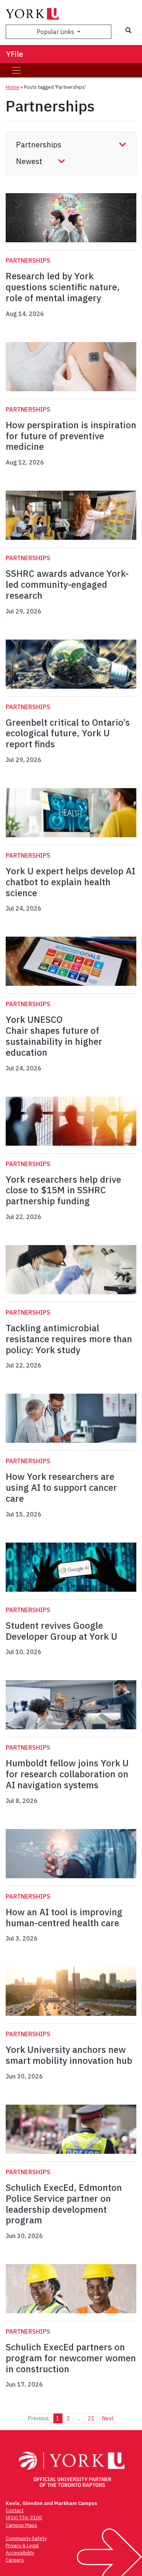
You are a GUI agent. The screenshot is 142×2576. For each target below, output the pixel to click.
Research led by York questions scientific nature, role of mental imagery (63, 287)
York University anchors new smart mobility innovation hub (69, 2055)
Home (12, 87)
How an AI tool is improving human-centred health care (64, 1917)
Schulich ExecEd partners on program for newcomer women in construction (71, 2358)
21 (91, 2418)
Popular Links (56, 32)
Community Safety (26, 2538)
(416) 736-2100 (24, 2518)
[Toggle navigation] (16, 70)
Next (108, 2418)
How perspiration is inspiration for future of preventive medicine (71, 436)
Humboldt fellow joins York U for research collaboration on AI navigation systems (67, 1774)
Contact (15, 2510)
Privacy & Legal (22, 2546)
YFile (15, 54)
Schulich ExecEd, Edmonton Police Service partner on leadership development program (64, 2204)
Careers (15, 2560)
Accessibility (20, 2553)
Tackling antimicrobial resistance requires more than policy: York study (69, 1339)
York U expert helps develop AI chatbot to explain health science (70, 882)
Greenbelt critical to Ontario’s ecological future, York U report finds (68, 733)
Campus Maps (21, 2525)
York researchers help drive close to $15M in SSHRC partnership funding (63, 1190)
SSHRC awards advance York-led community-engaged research (67, 584)
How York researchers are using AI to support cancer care (61, 1487)
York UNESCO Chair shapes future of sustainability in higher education (54, 1036)
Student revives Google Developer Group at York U (62, 1631)
